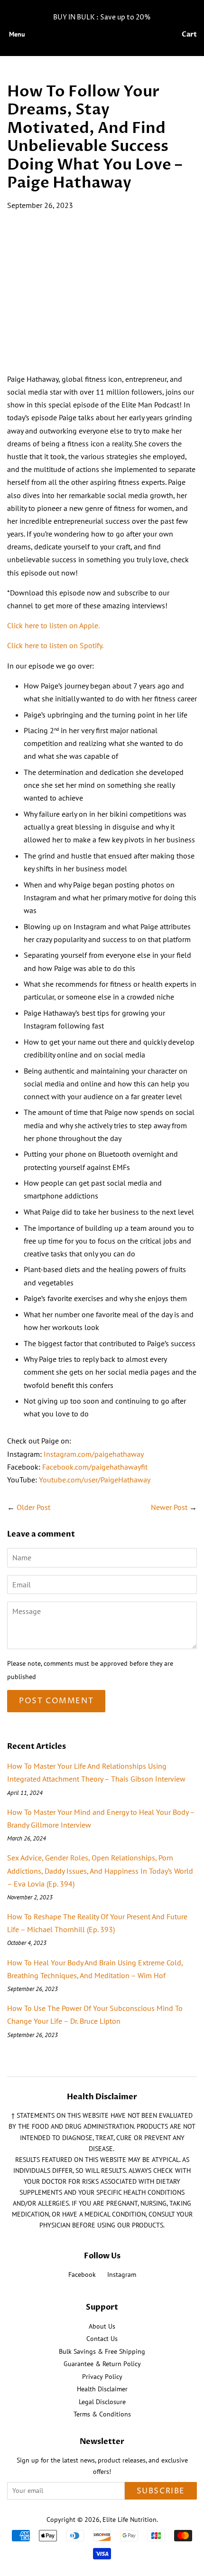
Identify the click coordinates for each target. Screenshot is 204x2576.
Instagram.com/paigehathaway (94, 1454)
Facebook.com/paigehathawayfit (95, 1467)
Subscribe (161, 2491)
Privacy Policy (102, 2377)
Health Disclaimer (102, 2389)
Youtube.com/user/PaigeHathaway (95, 1480)
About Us (102, 2326)
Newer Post (169, 1507)
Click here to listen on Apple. (53, 625)
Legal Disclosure (102, 2402)
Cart (189, 34)
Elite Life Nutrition (130, 2519)
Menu (17, 34)
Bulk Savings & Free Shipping (102, 2351)
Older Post (33, 1507)
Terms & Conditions (102, 2414)
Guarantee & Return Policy (102, 2364)
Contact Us (102, 2339)
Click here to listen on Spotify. (55, 645)
